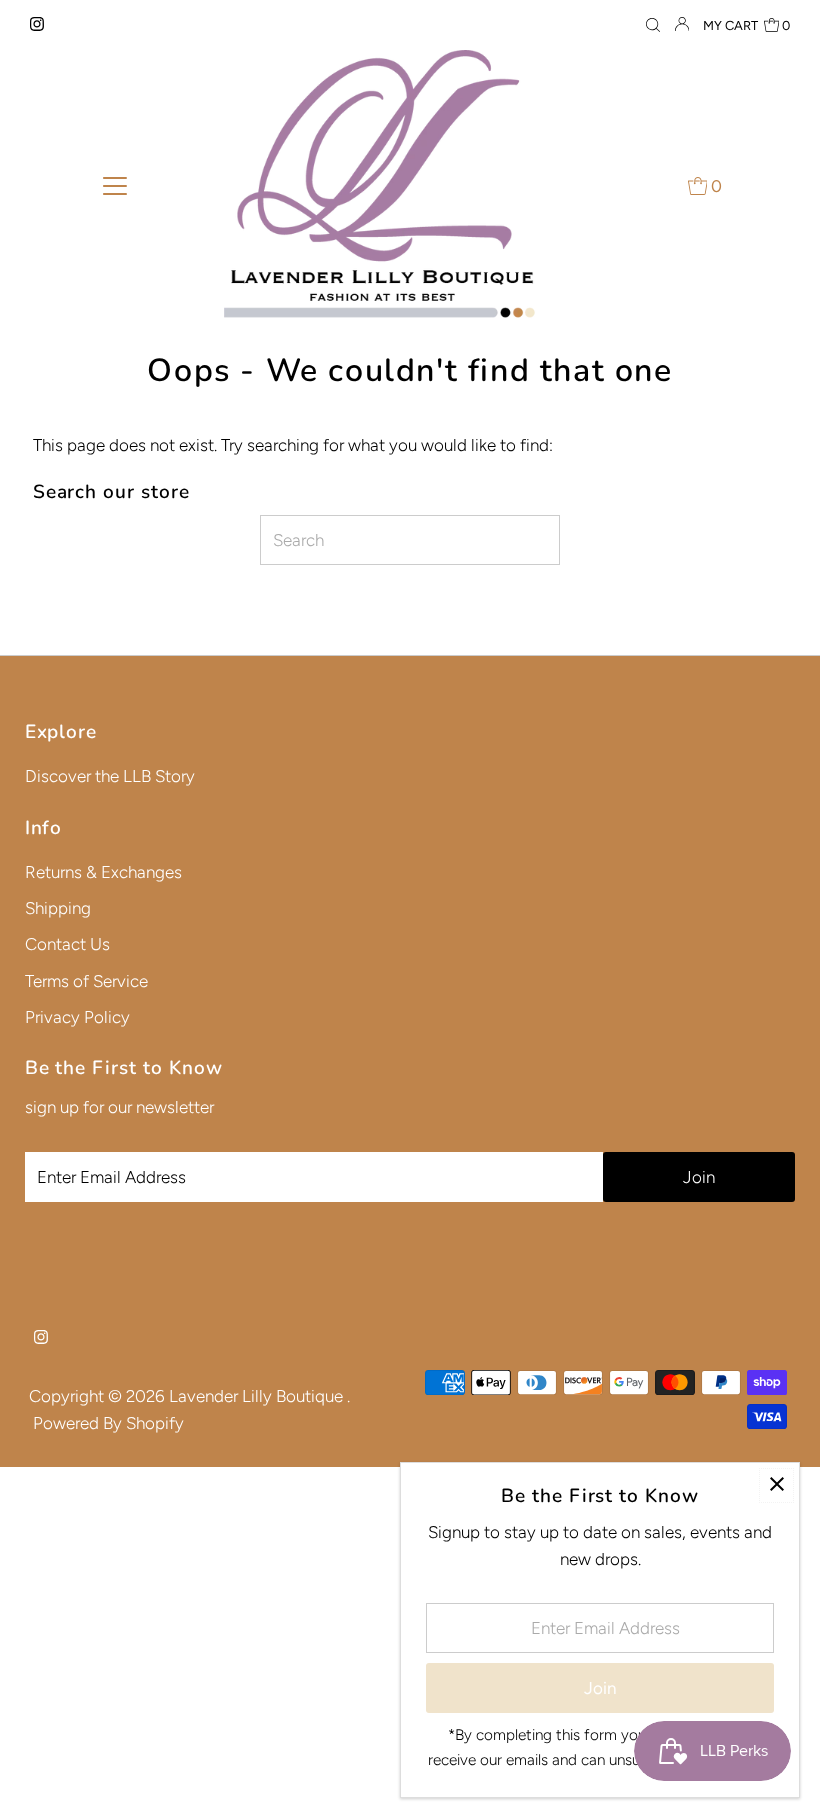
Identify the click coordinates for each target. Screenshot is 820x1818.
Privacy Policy (77, 1017)
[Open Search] (653, 25)
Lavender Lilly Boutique (258, 1396)
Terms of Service (86, 981)
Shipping (58, 908)
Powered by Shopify (108, 1423)
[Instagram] (37, 25)
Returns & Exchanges (103, 872)
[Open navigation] (115, 185)
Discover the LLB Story (110, 776)
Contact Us (67, 944)
